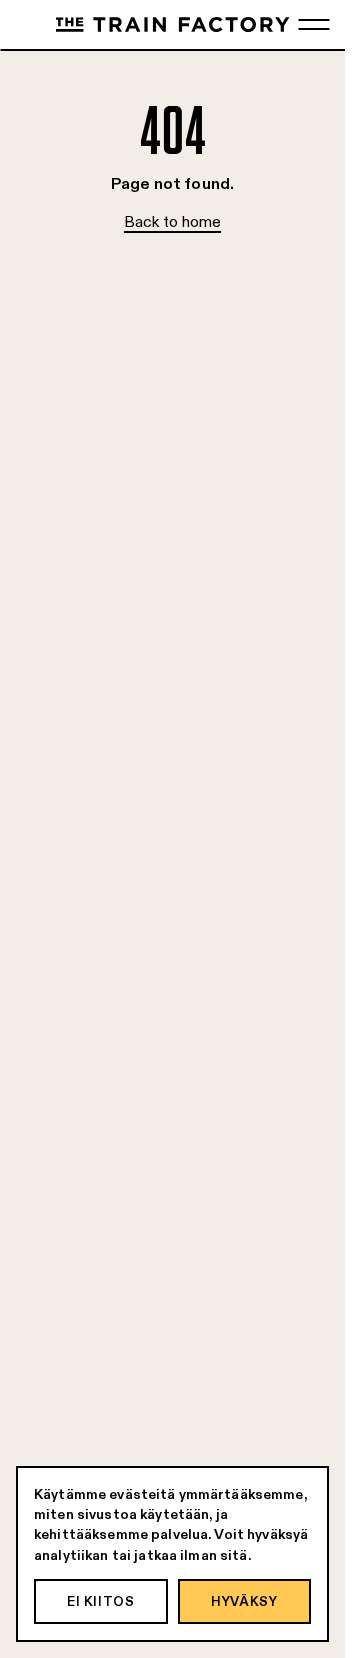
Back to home (172, 221)
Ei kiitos (100, 1601)
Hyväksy (244, 1601)
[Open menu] (313, 25)
